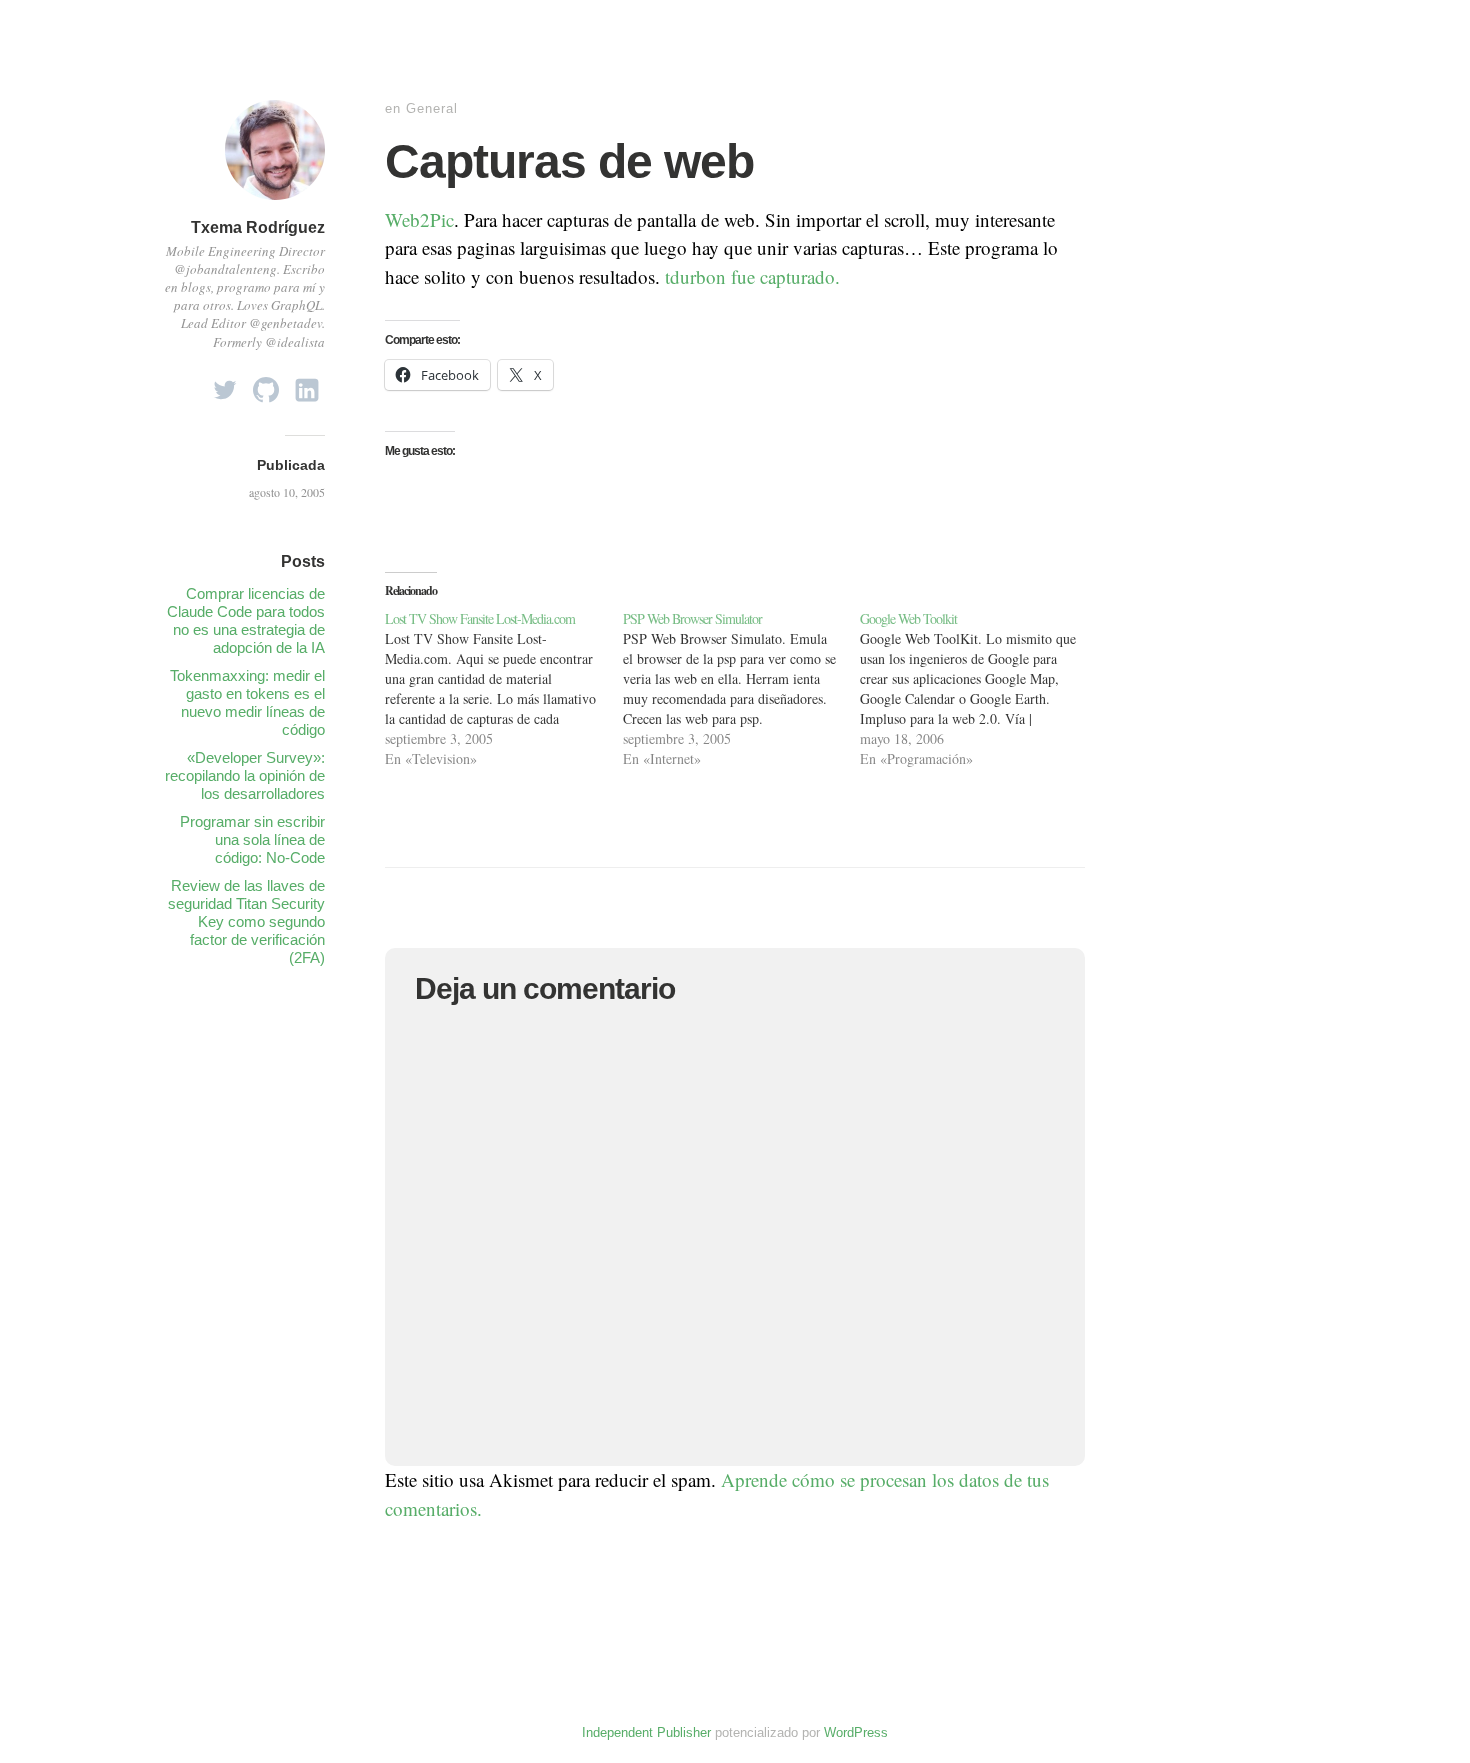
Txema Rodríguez (258, 227)
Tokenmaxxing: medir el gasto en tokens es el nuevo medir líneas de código (247, 702)
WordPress (856, 1732)
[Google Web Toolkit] (979, 689)
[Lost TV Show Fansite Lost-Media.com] (504, 689)
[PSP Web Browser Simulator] (742, 689)
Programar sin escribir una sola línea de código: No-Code (252, 839)
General (432, 108)
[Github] (266, 384)
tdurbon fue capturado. (752, 276)
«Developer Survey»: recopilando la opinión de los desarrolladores (245, 775)
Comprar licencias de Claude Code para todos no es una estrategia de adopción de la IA (246, 620)
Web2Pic (419, 219)
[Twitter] (225, 384)
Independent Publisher (646, 1732)
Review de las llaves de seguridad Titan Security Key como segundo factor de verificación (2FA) (246, 921)
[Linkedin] (307, 384)
